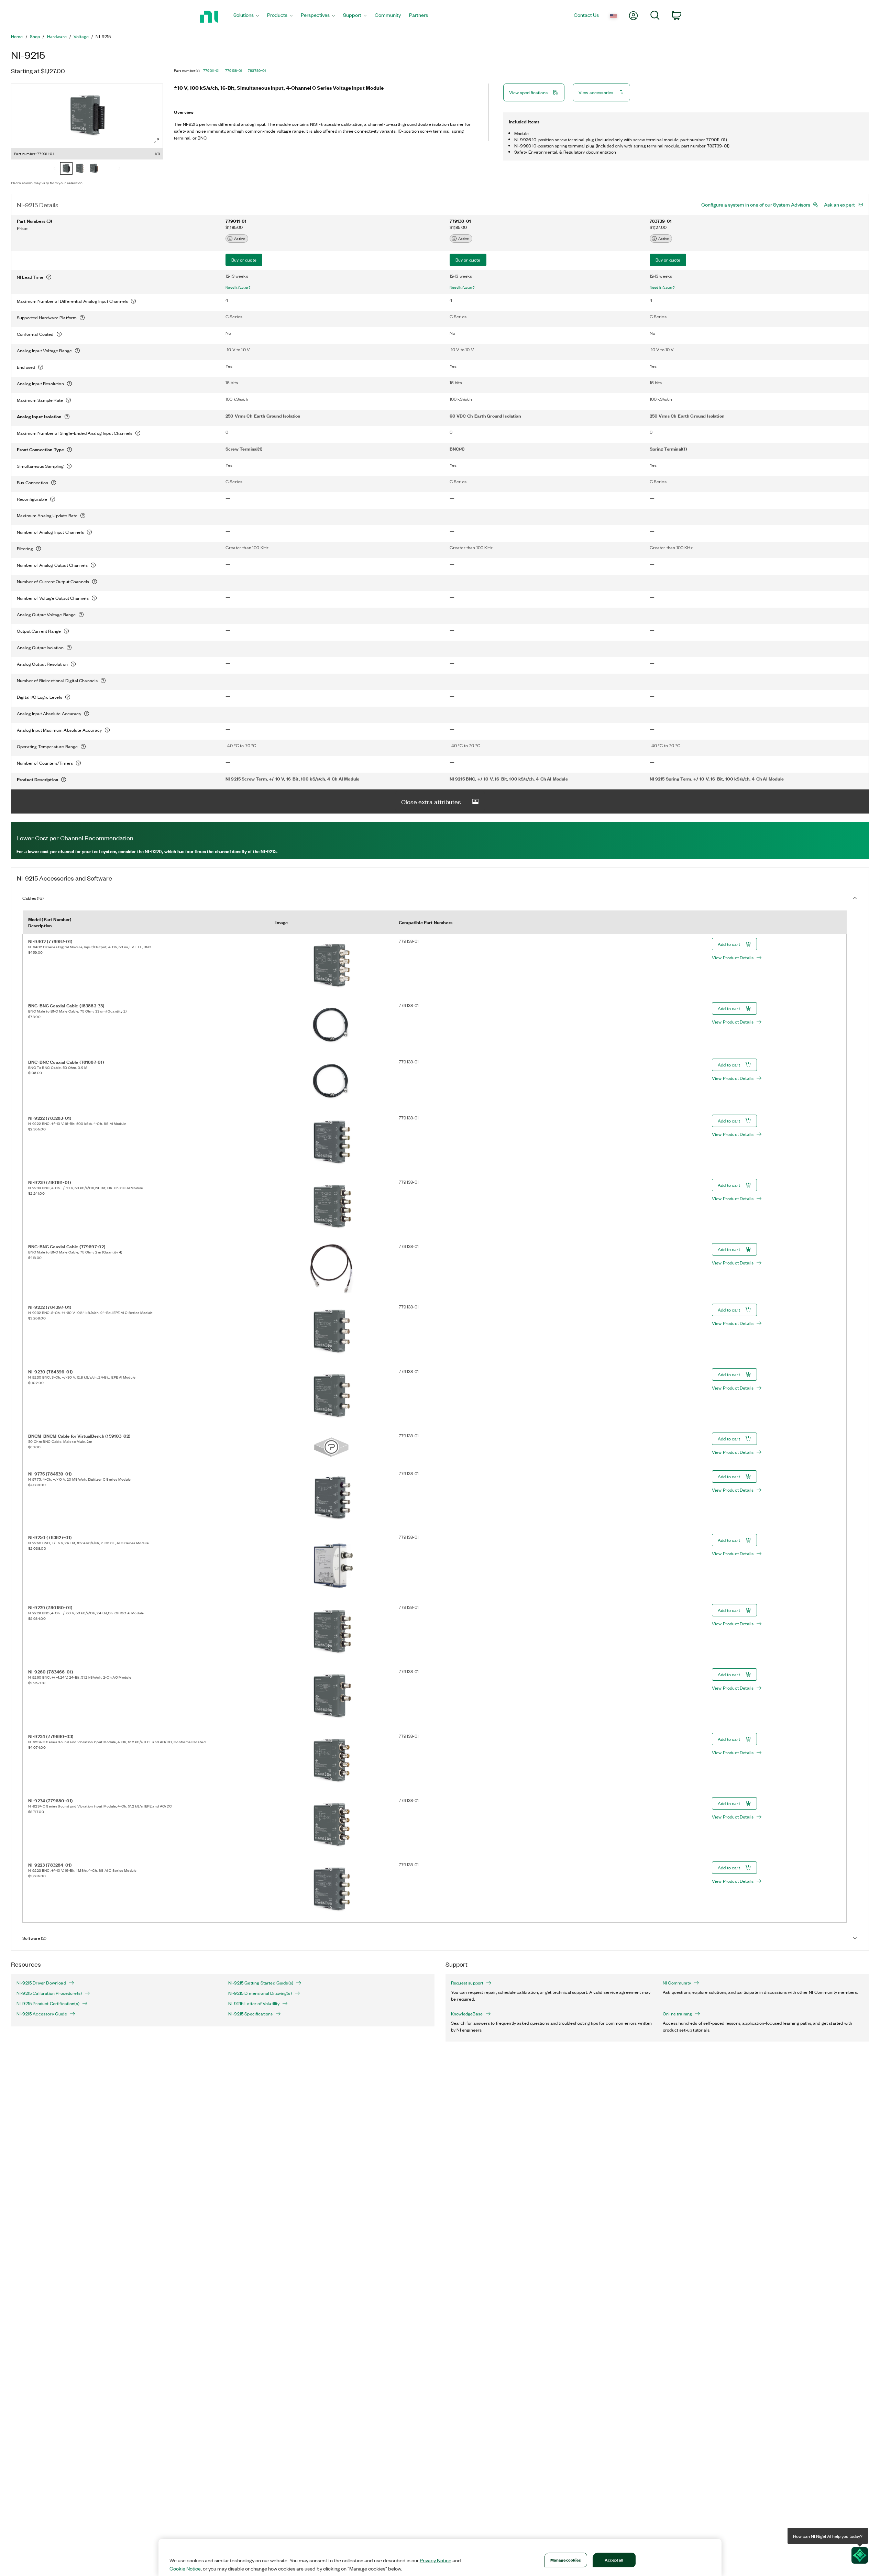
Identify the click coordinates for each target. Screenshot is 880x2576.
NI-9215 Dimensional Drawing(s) (260, 1993)
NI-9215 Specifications (250, 2014)
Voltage (81, 36)
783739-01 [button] (257, 70)
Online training (677, 2014)
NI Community (677, 1983)
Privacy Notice (436, 2560)
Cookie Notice (185, 2568)
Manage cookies (566, 2560)
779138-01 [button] (234, 70)
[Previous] (55, 169)
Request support (467, 1983)
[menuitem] (246, 17)
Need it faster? (238, 287)
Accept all (614, 2560)
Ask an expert (839, 204)
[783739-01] (94, 169)
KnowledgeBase (467, 2014)
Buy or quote (244, 260)
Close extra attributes (431, 801)
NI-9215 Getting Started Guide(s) (261, 1983)
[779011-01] (66, 169)
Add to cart (729, 944)
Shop (35, 36)
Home (17, 36)
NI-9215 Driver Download (41, 1983)
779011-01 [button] (211, 70)
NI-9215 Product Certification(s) (48, 2003)
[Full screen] (156, 141)
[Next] (119, 169)
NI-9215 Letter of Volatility (254, 2003)
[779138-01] (80, 169)
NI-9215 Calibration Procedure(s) (49, 1993)
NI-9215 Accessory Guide (42, 2014)
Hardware (57, 36)
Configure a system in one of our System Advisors (756, 204)
